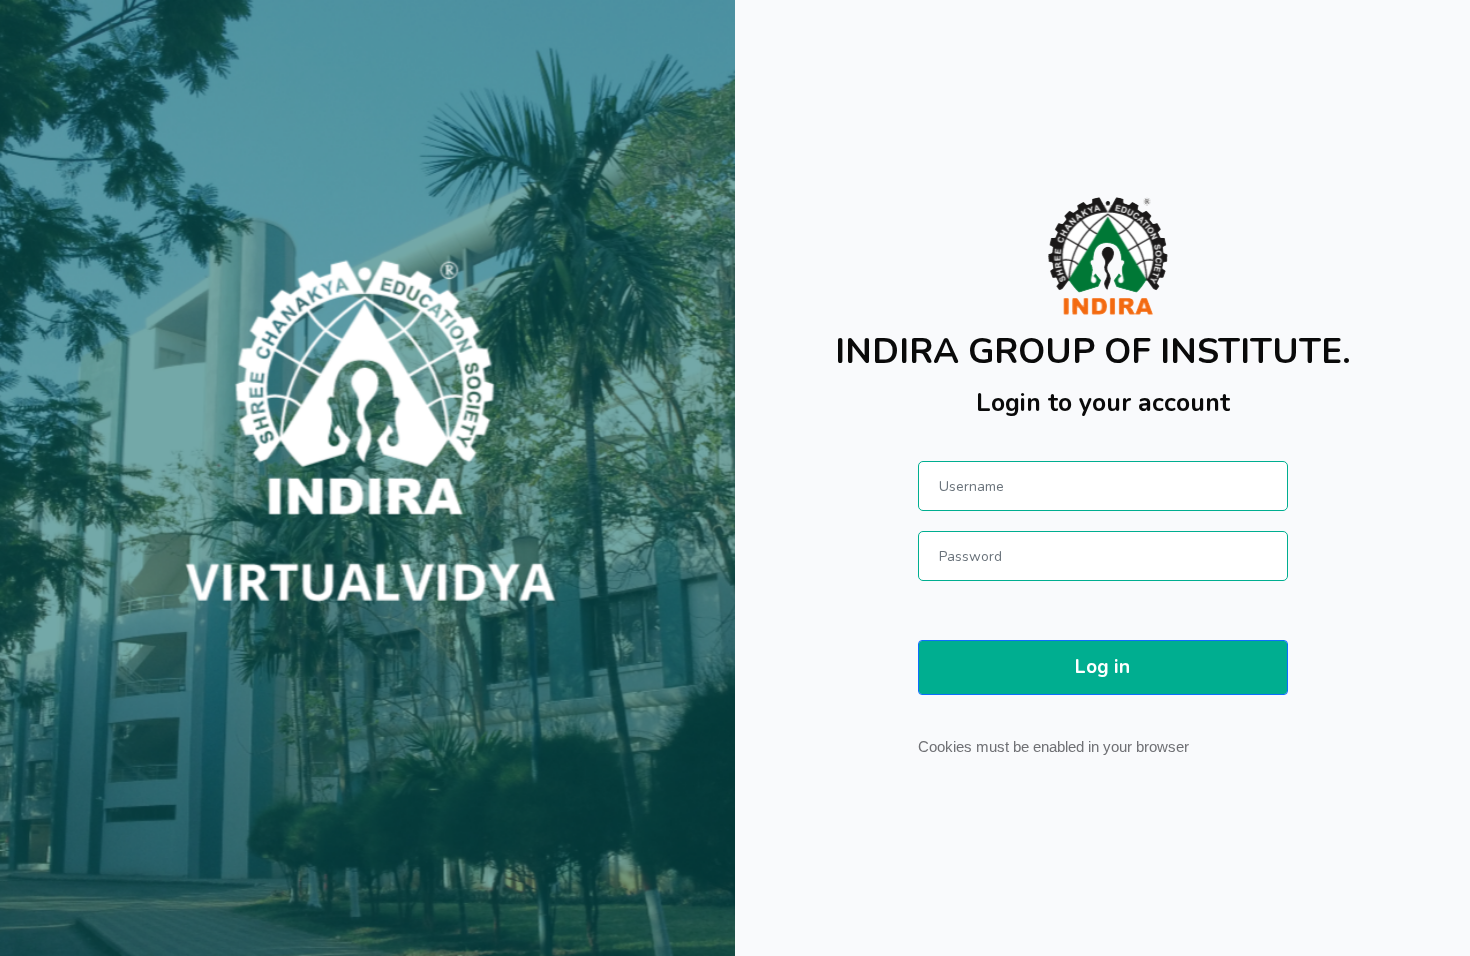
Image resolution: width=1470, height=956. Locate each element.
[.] (1102, 256)
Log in (1102, 667)
